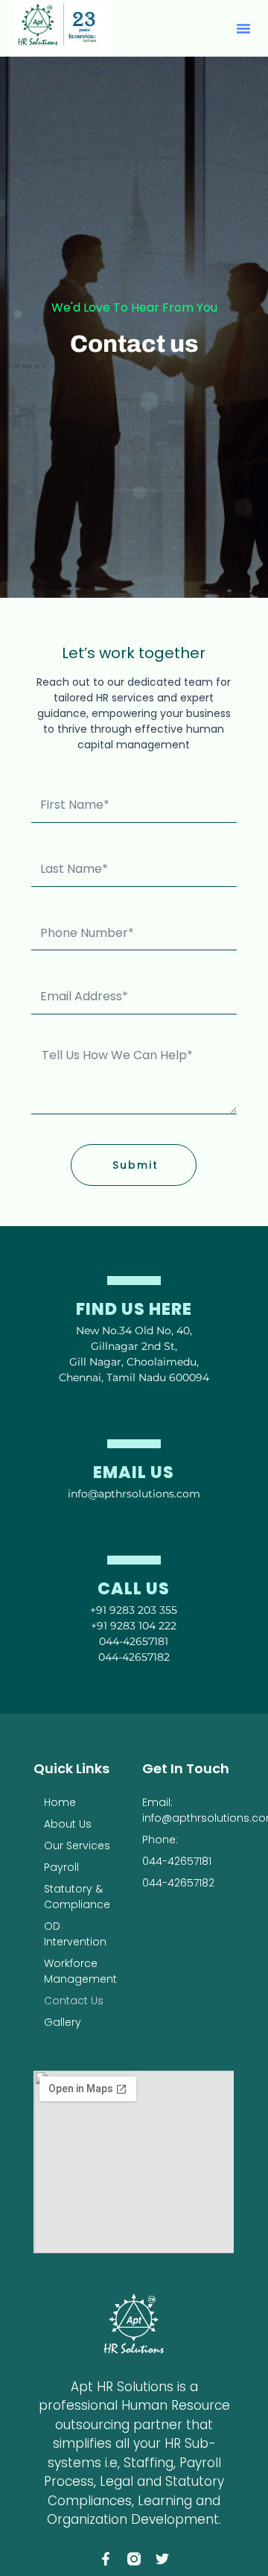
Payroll (61, 1867)
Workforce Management (80, 1971)
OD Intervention (75, 1934)
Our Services (77, 1846)
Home (60, 1802)
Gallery (63, 2022)
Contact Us (74, 2001)
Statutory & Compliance (77, 1897)
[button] (243, 28)
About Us (68, 1824)
